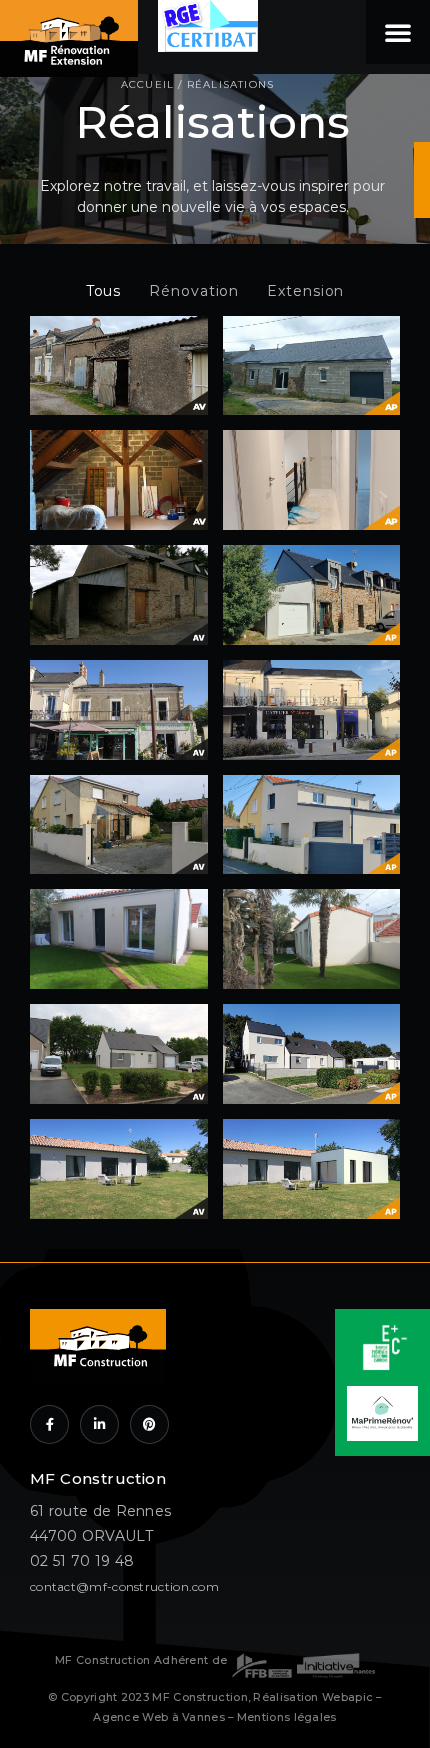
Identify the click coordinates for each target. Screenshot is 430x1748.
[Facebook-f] (49, 1424)
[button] (398, 32)
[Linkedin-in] (99, 1424)
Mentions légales (287, 1717)
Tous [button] (104, 291)
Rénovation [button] (194, 291)
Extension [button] (305, 291)
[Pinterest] (149, 1424)
